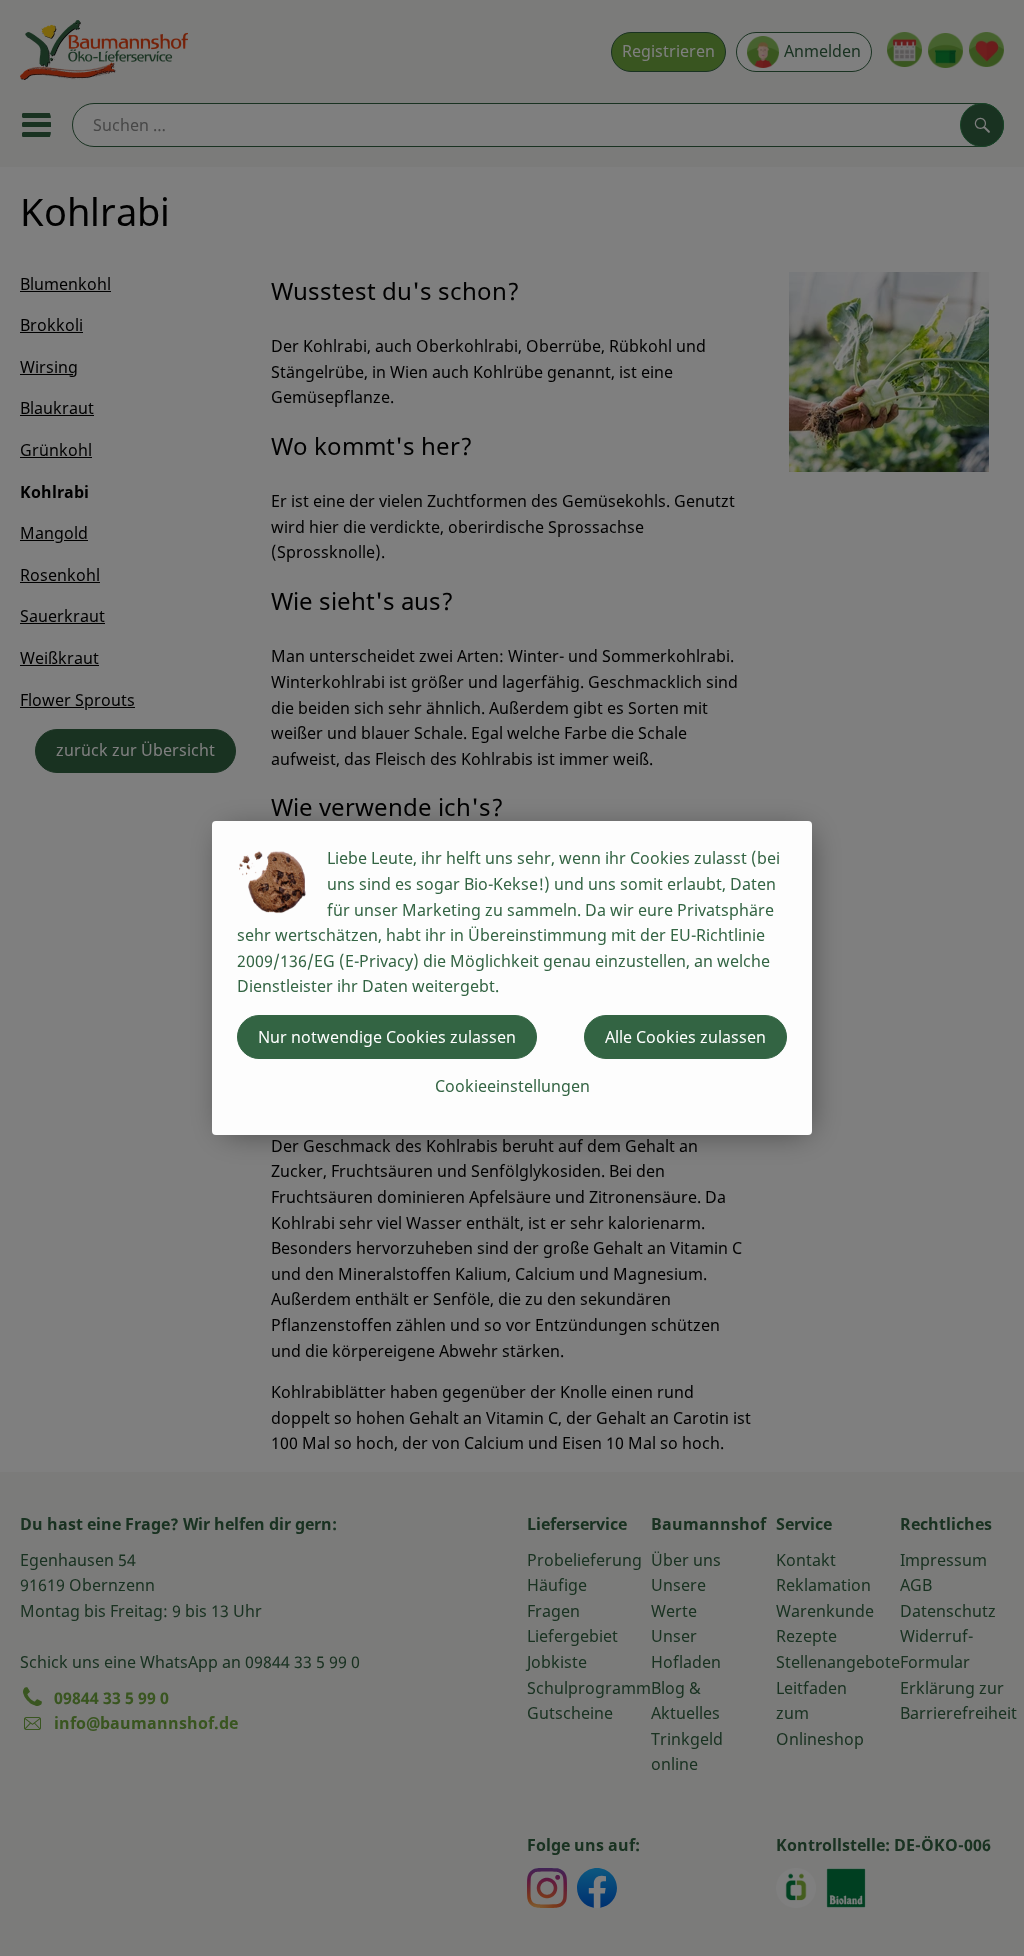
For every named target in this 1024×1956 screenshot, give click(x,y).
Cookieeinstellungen (512, 1086)
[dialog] (512, 978)
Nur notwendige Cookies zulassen (387, 1037)
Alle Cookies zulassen (685, 1037)
